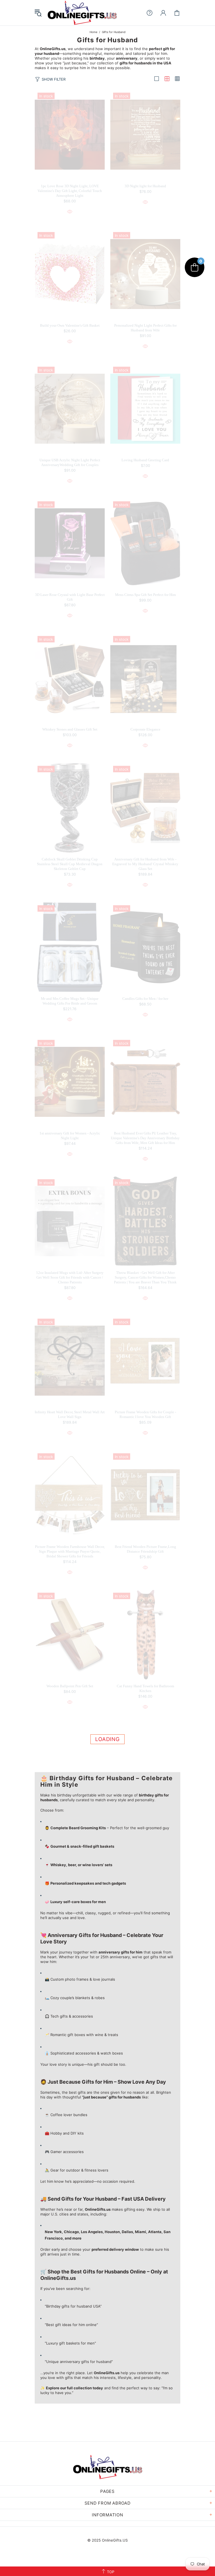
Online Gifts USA (82, 13)
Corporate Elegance (145, 729)
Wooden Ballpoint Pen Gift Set (70, 1686)
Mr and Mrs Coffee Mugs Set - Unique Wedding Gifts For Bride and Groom (70, 1001)
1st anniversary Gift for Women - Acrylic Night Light (70, 1136)
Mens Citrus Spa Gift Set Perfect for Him (145, 595)
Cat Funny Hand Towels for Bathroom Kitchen (145, 1688)
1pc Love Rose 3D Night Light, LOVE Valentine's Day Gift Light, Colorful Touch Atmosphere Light (70, 191)
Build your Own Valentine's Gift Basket (70, 325)
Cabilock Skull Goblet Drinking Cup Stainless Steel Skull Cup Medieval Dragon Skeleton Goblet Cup (70, 864)
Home (94, 32)
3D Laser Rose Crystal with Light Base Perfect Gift (70, 597)
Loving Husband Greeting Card (145, 460)
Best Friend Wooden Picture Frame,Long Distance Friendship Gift (145, 1549)
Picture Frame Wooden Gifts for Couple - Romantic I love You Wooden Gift (145, 1414)
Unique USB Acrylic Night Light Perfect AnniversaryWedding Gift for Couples (70, 462)
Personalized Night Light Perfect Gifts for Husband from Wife (145, 328)
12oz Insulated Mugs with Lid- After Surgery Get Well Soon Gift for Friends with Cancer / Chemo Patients (70, 1277)
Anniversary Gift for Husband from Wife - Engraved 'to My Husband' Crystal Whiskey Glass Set (145, 864)
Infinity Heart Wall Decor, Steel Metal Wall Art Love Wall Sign (70, 1414)
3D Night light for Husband (145, 186)
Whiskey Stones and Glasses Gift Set (70, 729)
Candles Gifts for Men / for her (145, 999)
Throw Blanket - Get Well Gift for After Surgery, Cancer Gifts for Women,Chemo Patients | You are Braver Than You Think (145, 1277)
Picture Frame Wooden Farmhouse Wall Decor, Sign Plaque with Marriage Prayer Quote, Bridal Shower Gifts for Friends (70, 1551)
